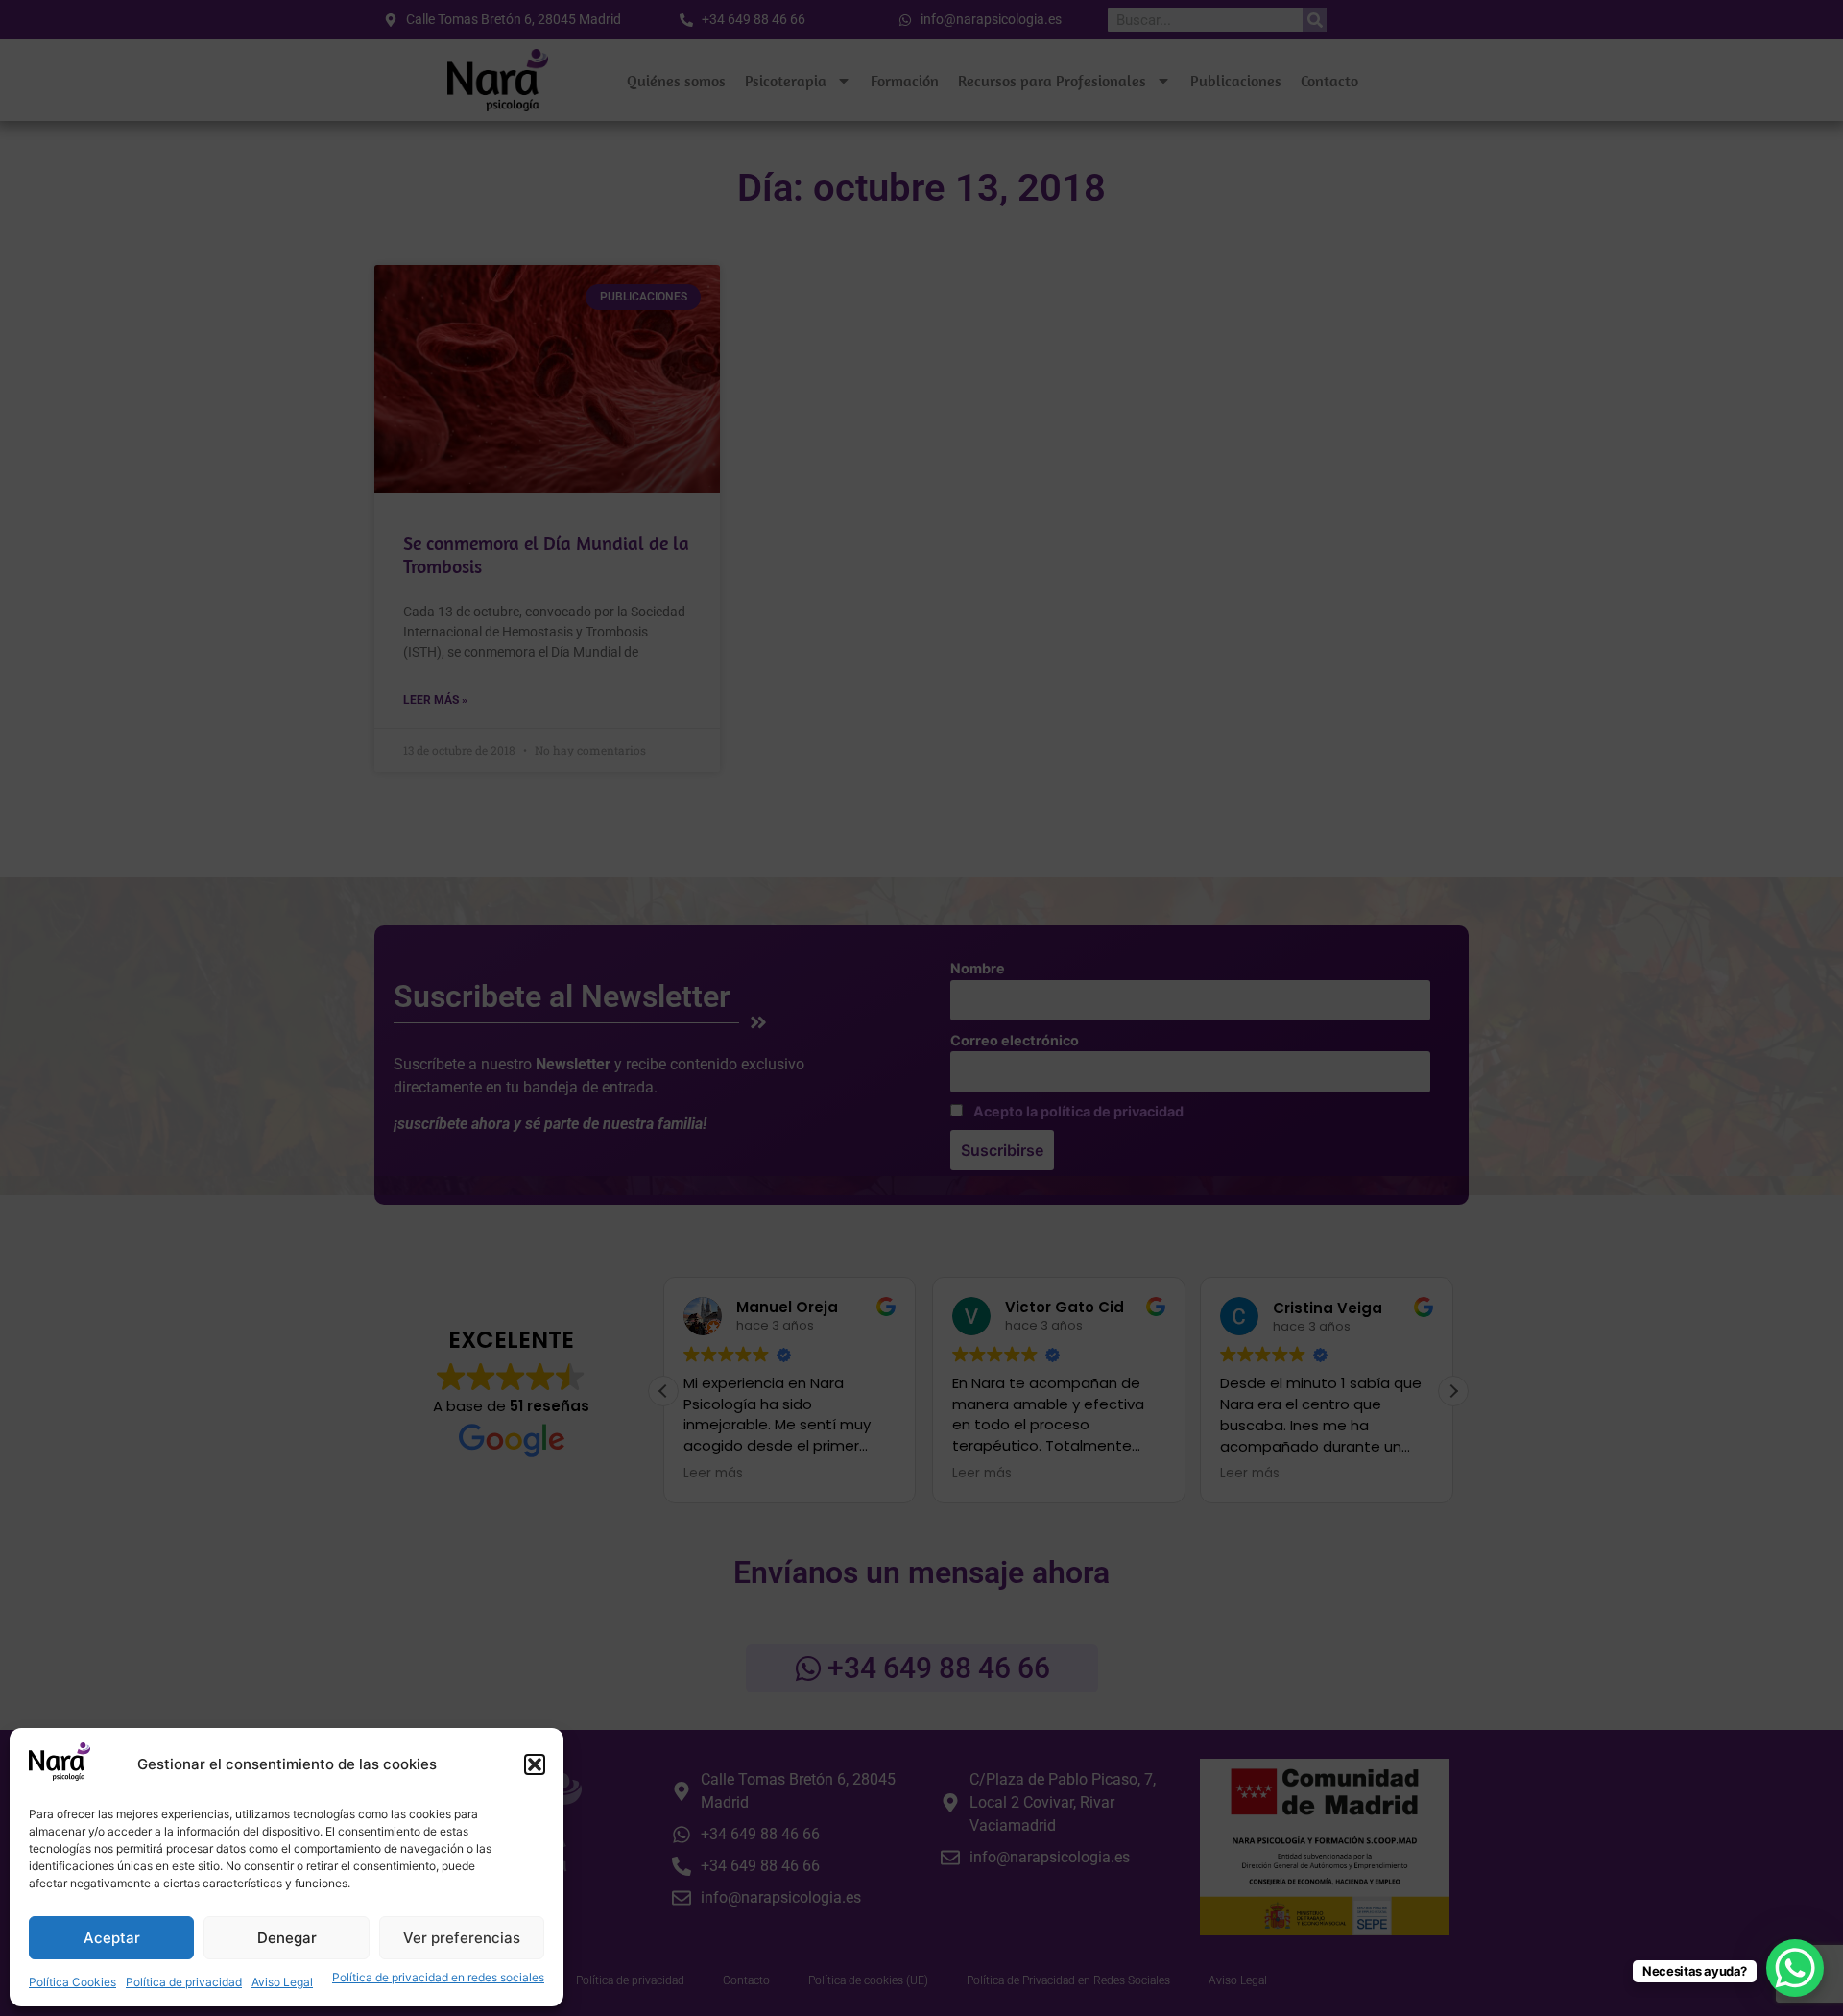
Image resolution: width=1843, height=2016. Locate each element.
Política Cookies (72, 1982)
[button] (535, 1764)
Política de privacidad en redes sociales (438, 1977)
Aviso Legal (282, 1982)
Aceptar (112, 1938)
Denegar (287, 1938)
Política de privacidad (184, 1982)
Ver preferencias (462, 1938)
